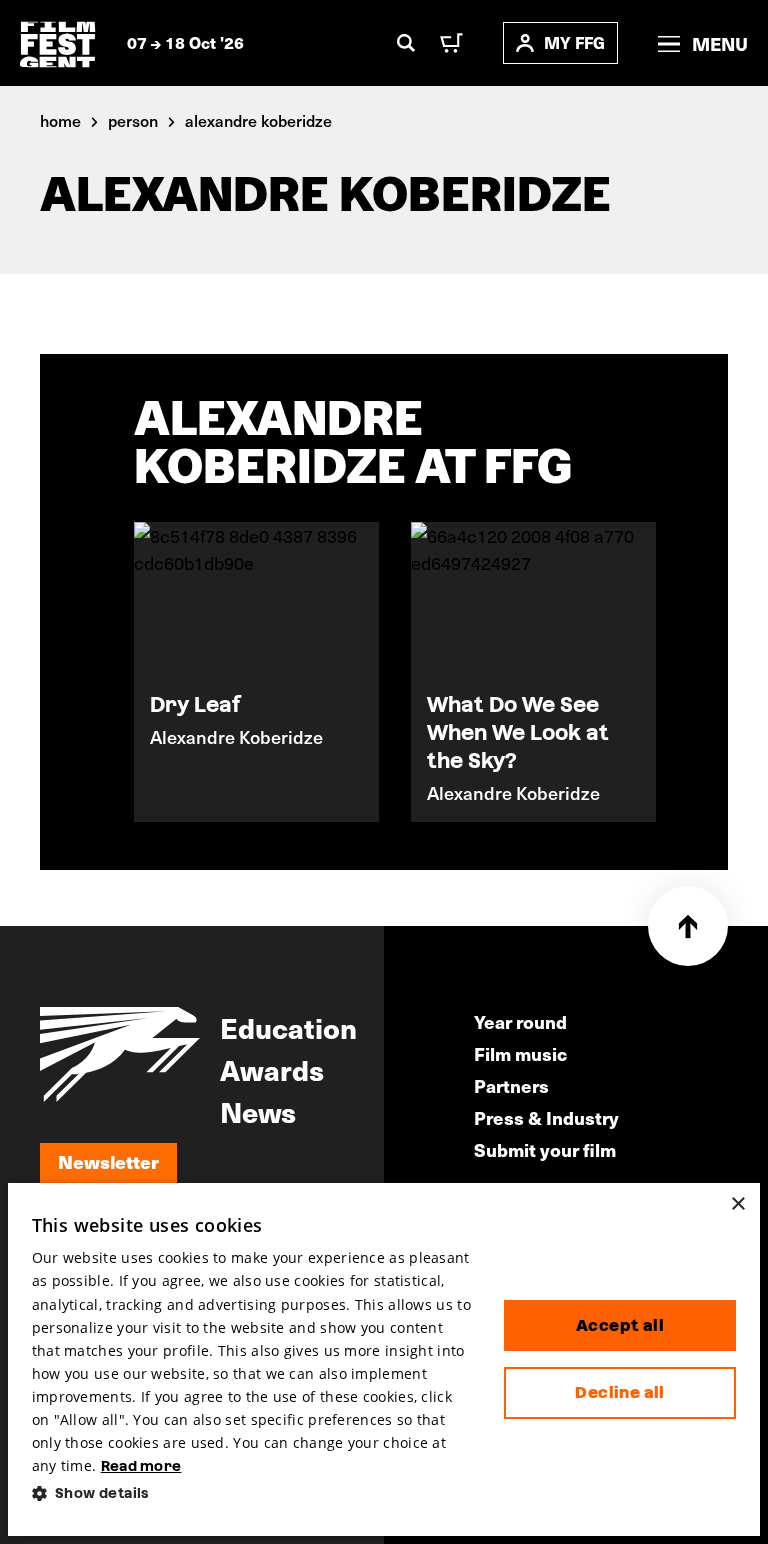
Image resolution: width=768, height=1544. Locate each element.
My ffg (574, 42)
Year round (520, 1021)
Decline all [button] (619, 1392)
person (133, 120)
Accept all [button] (620, 1325)
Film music (520, 1053)
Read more (141, 1466)
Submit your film (545, 1149)
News (258, 1111)
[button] (252, 1493)
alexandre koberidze (258, 120)
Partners (511, 1085)
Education (288, 1027)
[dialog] (384, 1359)
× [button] (737, 1204)
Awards (272, 1069)
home (60, 120)
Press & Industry (546, 1117)
